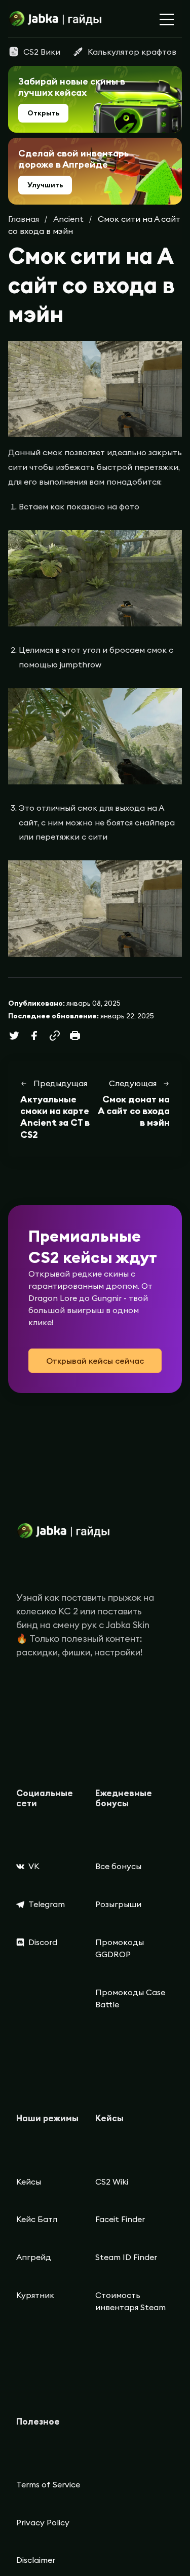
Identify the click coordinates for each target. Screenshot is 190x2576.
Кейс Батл (37, 2219)
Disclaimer (36, 2560)
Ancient (68, 219)
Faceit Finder (120, 2219)
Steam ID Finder (126, 2257)
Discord (43, 1942)
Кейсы (29, 2182)
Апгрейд (34, 2257)
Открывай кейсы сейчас (95, 1361)
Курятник (35, 2295)
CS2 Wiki (112, 2182)
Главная (24, 219)
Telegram (47, 1904)
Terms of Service (48, 2484)
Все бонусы (118, 1866)
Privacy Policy (43, 2522)
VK (34, 1866)
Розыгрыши (118, 1904)
